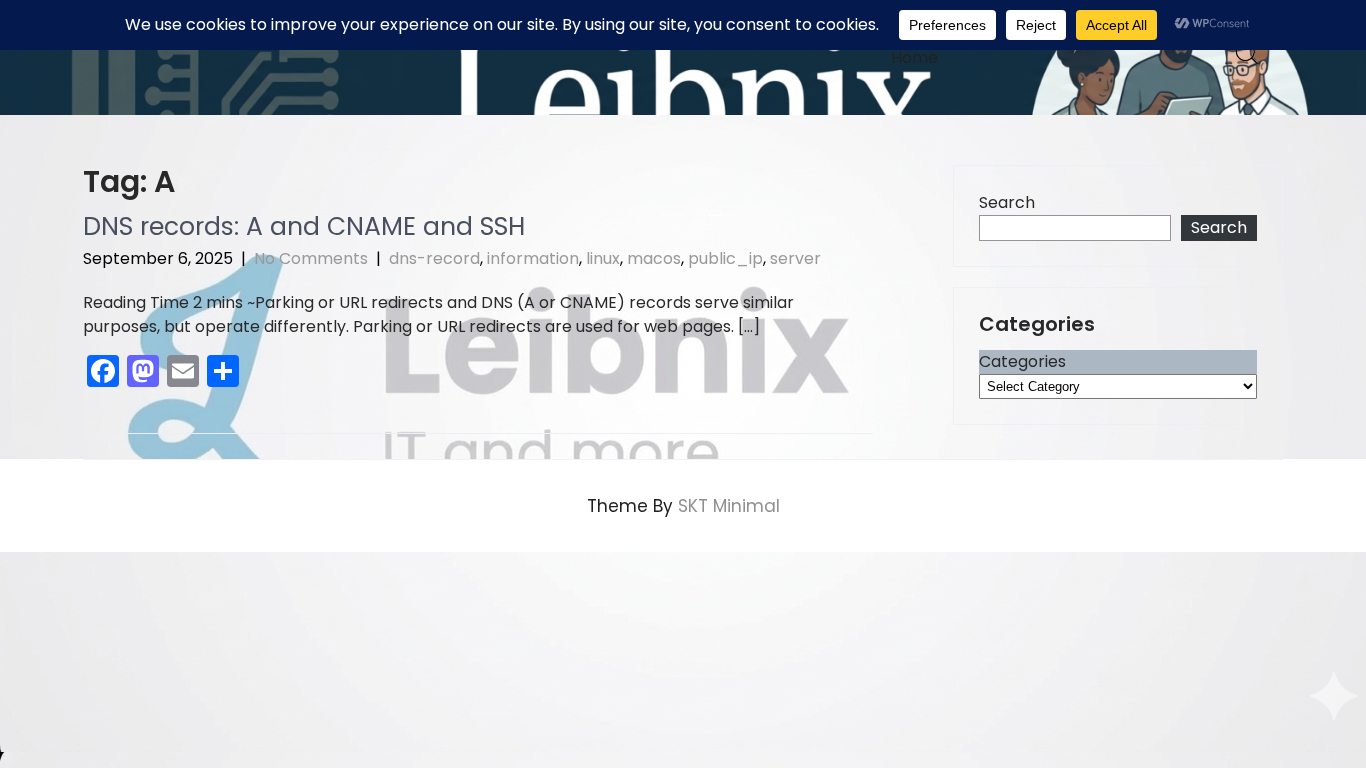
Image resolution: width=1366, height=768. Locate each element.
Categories (1022, 361)
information (533, 258)
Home (914, 57)
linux (603, 258)
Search (1007, 202)
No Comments (311, 258)
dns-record (434, 258)
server (795, 258)
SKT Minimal (729, 506)
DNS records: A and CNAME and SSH (304, 226)
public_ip (725, 258)
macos (654, 258)
